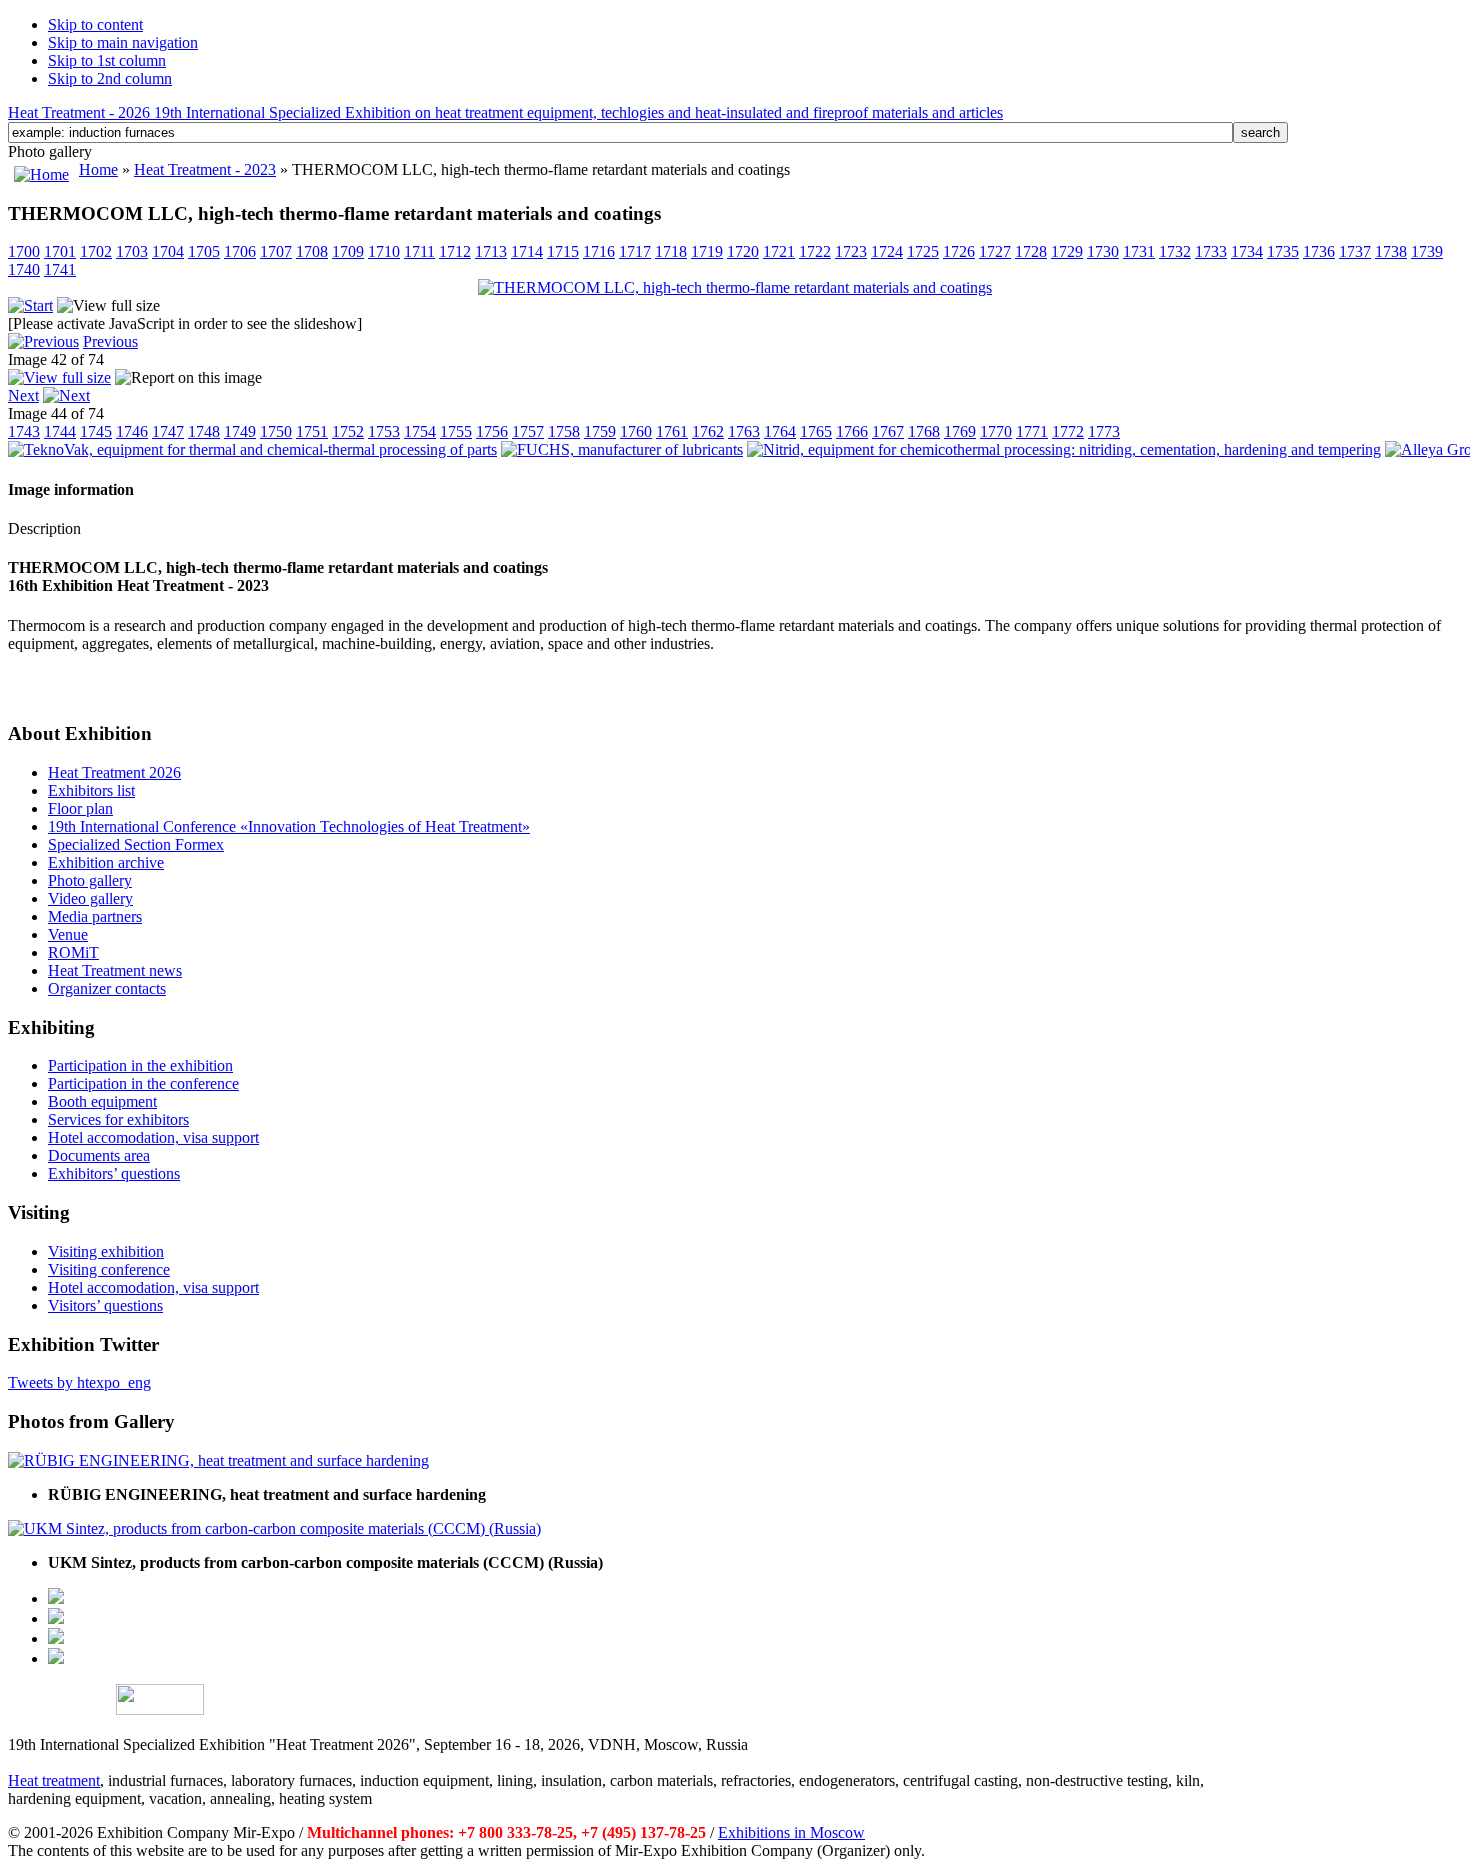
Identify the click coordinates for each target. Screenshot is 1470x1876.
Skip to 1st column (107, 60)
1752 (348, 431)
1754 (420, 431)
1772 (1068, 431)
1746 (132, 431)
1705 (204, 251)
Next (23, 395)
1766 (852, 431)
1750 (276, 431)
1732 (1175, 251)
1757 (528, 431)
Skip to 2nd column (110, 78)
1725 (923, 251)
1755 (456, 431)
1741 (60, 269)
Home (98, 169)
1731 (1139, 251)
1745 (96, 431)
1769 (960, 431)
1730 (1103, 251)
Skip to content (95, 24)
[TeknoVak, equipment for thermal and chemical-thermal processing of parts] (252, 449)
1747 (168, 431)
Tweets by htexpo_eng (79, 1382)
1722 (815, 251)
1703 (132, 251)
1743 (24, 431)
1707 (276, 251)
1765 (816, 431)
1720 (743, 251)
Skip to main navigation (123, 42)
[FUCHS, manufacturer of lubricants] (622, 449)
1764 (780, 431)
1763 (744, 431)
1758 (564, 431)
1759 (600, 431)
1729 (1067, 251)
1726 (959, 251)
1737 (1355, 251)
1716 (599, 251)
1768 (924, 431)
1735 (1283, 251)
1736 (1319, 251)
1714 (527, 251)
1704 (168, 251)
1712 (455, 251)
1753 (384, 431)
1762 (708, 431)
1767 (888, 431)
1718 (671, 251)
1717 (635, 251)
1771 (1032, 431)
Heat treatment (54, 1780)
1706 (240, 251)
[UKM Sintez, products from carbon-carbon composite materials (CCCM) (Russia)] (274, 1528)
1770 (996, 431)
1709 (348, 251)
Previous (110, 341)
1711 (419, 251)
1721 (779, 251)
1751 (312, 431)
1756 (492, 431)
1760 (636, 431)
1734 (1247, 251)
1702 (96, 251)
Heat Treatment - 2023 (205, 169)
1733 (1211, 251)
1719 (707, 251)
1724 (887, 251)
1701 (60, 251)
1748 (204, 431)
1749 (240, 431)
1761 (672, 431)
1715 (563, 251)
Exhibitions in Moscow (791, 1832)
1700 (24, 251)
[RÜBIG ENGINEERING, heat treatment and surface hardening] (218, 1460)
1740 (24, 269)
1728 (1031, 251)
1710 (384, 251)
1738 (1391, 251)
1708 (312, 251)
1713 (491, 251)
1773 (1104, 431)
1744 (60, 431)
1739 (1427, 251)
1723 (851, 251)
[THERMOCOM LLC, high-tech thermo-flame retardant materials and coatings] (735, 287)
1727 (995, 251)
